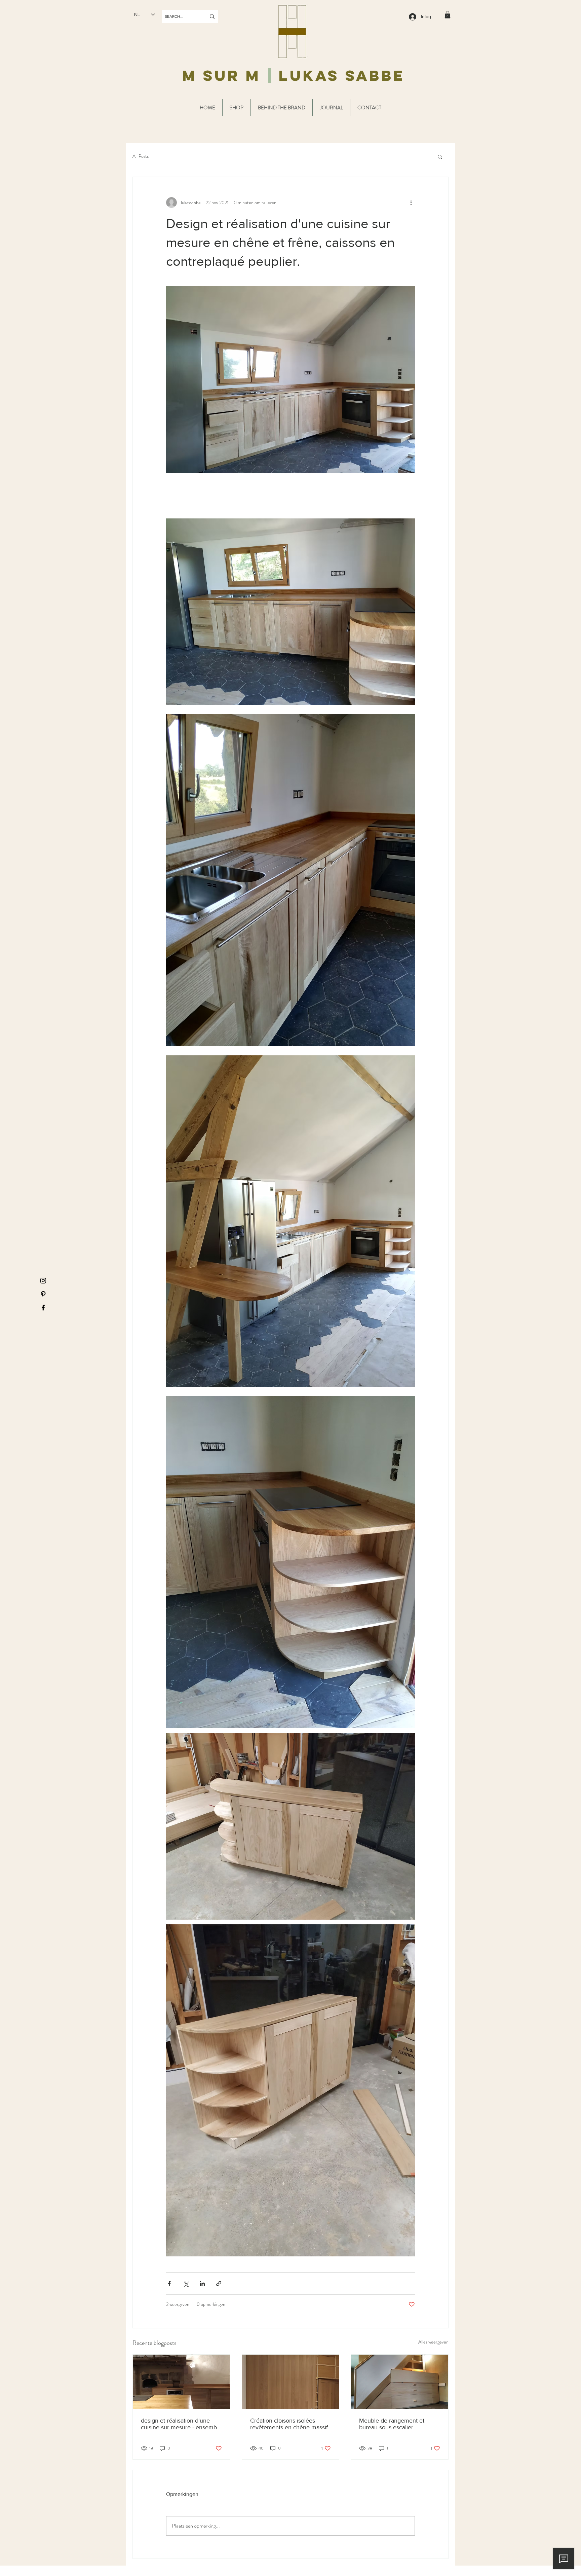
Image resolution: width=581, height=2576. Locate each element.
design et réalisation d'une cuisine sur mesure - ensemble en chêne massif (181, 2424)
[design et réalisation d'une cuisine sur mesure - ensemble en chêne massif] (181, 2382)
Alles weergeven (433, 2342)
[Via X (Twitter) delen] (186, 2283)
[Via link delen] (219, 2283)
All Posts (141, 156)
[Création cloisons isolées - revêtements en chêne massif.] (291, 2382)
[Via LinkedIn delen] (202, 2283)
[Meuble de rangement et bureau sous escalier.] (400, 2382)
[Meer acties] (411, 203)
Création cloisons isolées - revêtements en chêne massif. (290, 2424)
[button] (448, 15)
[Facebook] (43, 1308)
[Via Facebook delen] (169, 2283)
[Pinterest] (43, 1294)
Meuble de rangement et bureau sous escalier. (392, 2424)
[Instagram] (43, 1281)
